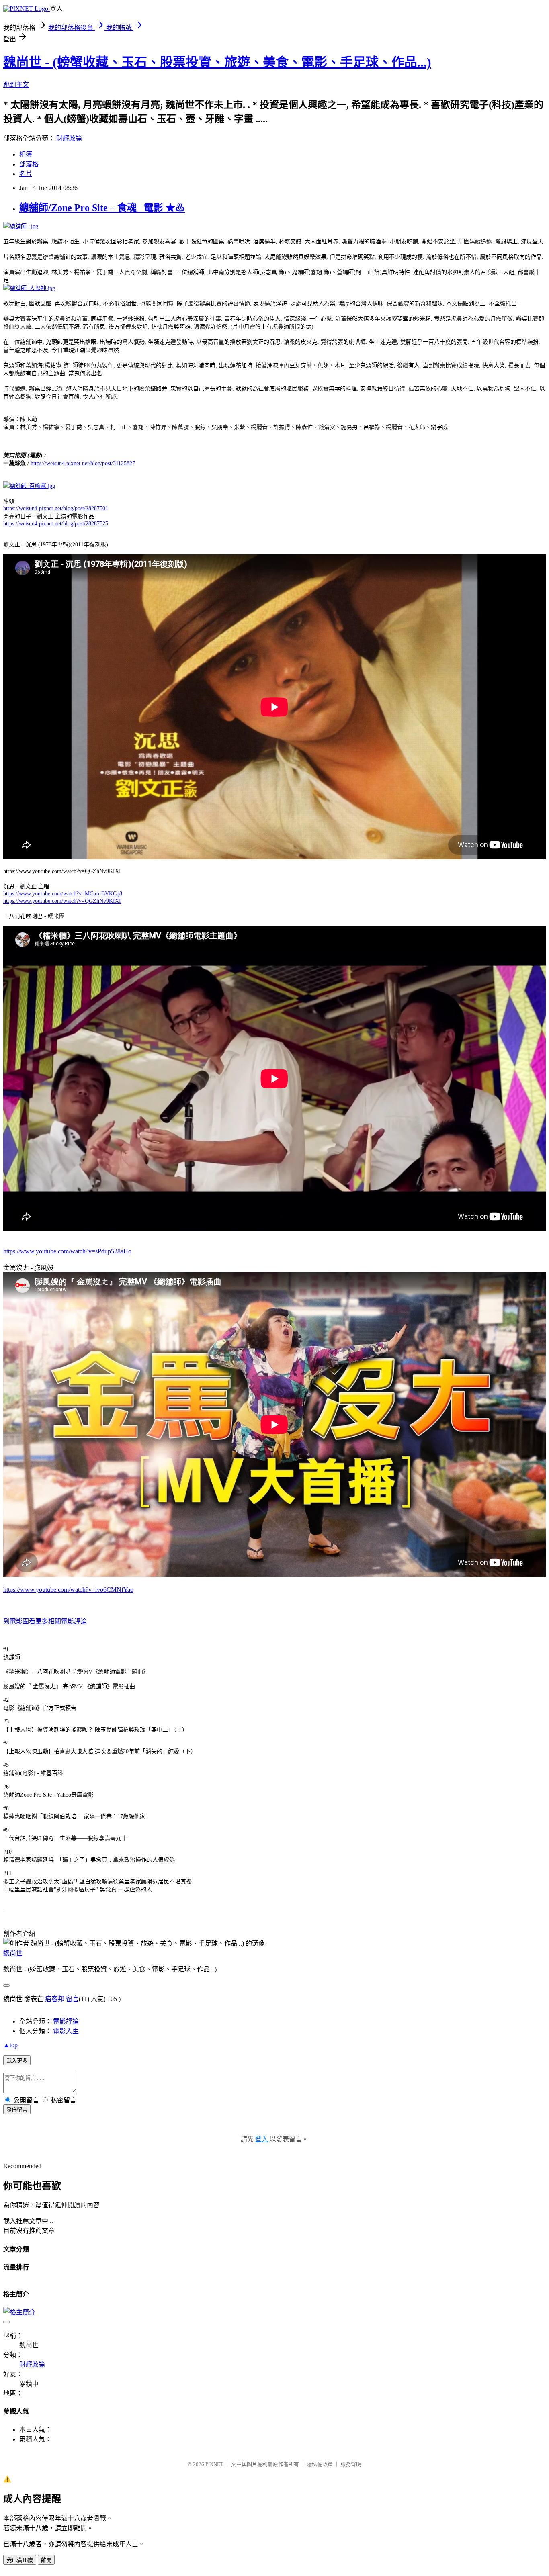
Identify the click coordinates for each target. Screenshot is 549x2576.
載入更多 (17, 2061)
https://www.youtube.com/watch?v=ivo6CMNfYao (68, 1590)
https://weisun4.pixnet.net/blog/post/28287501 (56, 508)
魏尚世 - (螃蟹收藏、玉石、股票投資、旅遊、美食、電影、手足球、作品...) (217, 62)
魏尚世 (13, 1953)
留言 (72, 1999)
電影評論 (66, 2021)
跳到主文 (16, 85)
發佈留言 (17, 2110)
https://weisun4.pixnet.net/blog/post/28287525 (56, 524)
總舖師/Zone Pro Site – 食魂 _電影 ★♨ (102, 208)
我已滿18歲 (20, 2560)
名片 (26, 174)
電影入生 (66, 2031)
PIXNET (214, 2464)
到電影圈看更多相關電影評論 (45, 1621)
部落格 (29, 164)
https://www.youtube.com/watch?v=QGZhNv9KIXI (62, 901)
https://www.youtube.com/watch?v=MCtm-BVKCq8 (63, 894)
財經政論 (69, 138)
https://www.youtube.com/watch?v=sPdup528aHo (67, 1251)
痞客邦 (55, 1999)
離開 (46, 2560)
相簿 (26, 154)
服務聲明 (351, 2464)
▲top (10, 2045)
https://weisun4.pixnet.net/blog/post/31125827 (83, 463)
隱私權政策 (320, 2464)
